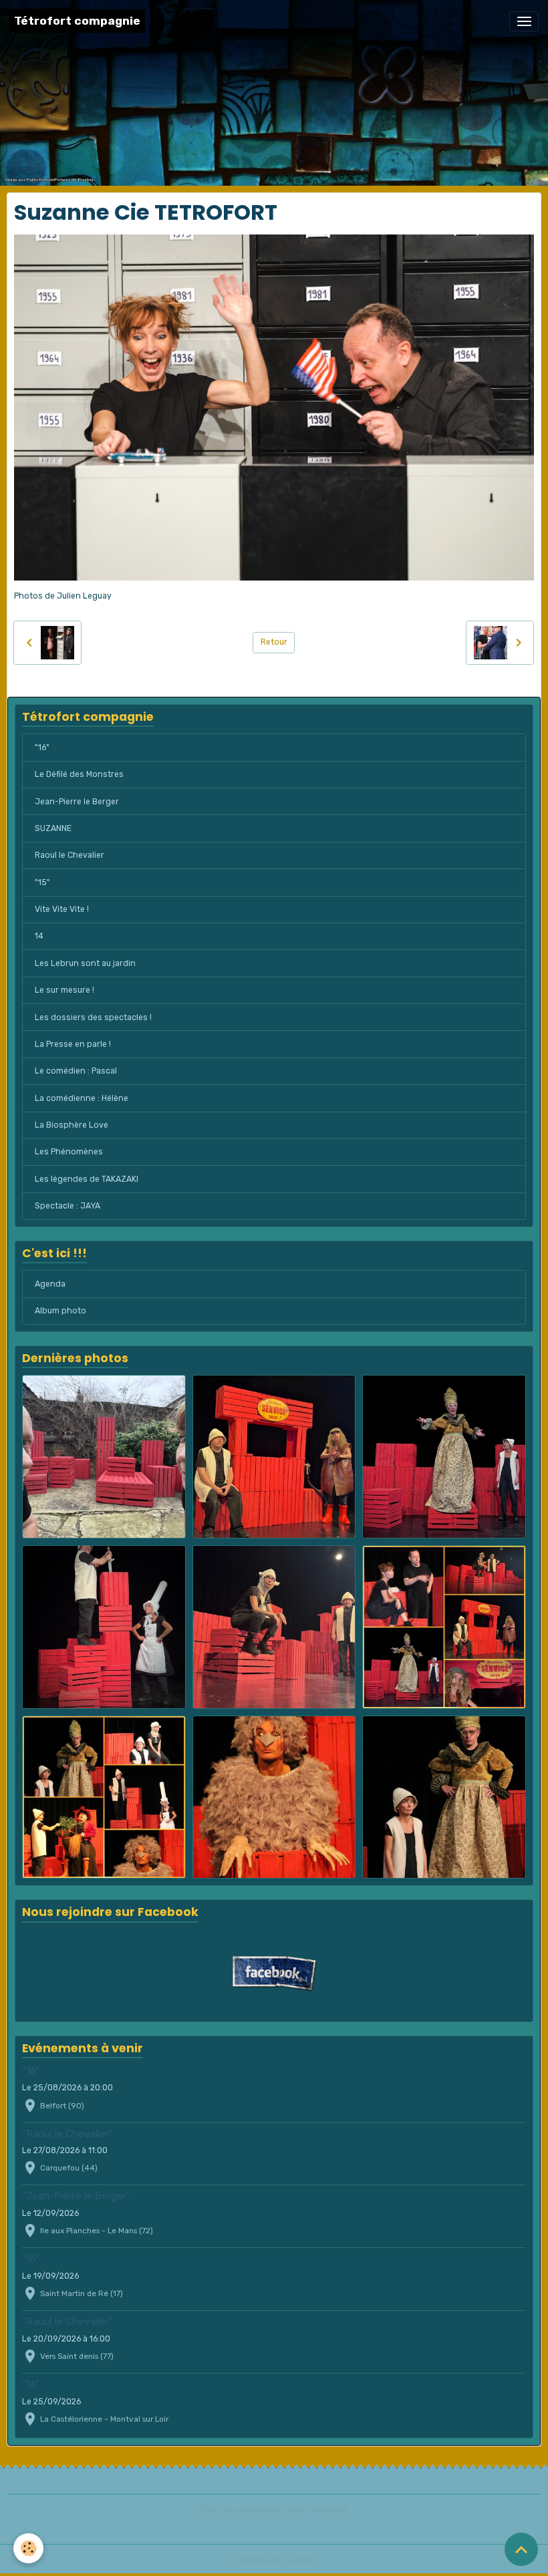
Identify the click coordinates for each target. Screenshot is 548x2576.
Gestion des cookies (274, 2560)
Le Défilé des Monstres (79, 774)
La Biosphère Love (72, 1125)
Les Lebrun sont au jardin (85, 963)
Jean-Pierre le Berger (77, 802)
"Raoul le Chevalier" (67, 2134)
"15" (42, 882)
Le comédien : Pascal (76, 1071)
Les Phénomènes (69, 1152)
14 (39, 936)
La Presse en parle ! (73, 1044)
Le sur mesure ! (64, 990)
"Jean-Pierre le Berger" (76, 2196)
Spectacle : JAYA (67, 1206)
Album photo (60, 1311)
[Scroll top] (521, 2549)
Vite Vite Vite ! (62, 909)
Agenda (50, 1284)
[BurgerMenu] (524, 21)
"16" (42, 748)
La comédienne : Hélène (82, 1098)
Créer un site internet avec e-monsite (274, 2510)
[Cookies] (28, 2548)
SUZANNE (53, 828)
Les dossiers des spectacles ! (93, 1017)
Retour (274, 642)
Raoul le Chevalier (70, 855)
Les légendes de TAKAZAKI (87, 1179)
